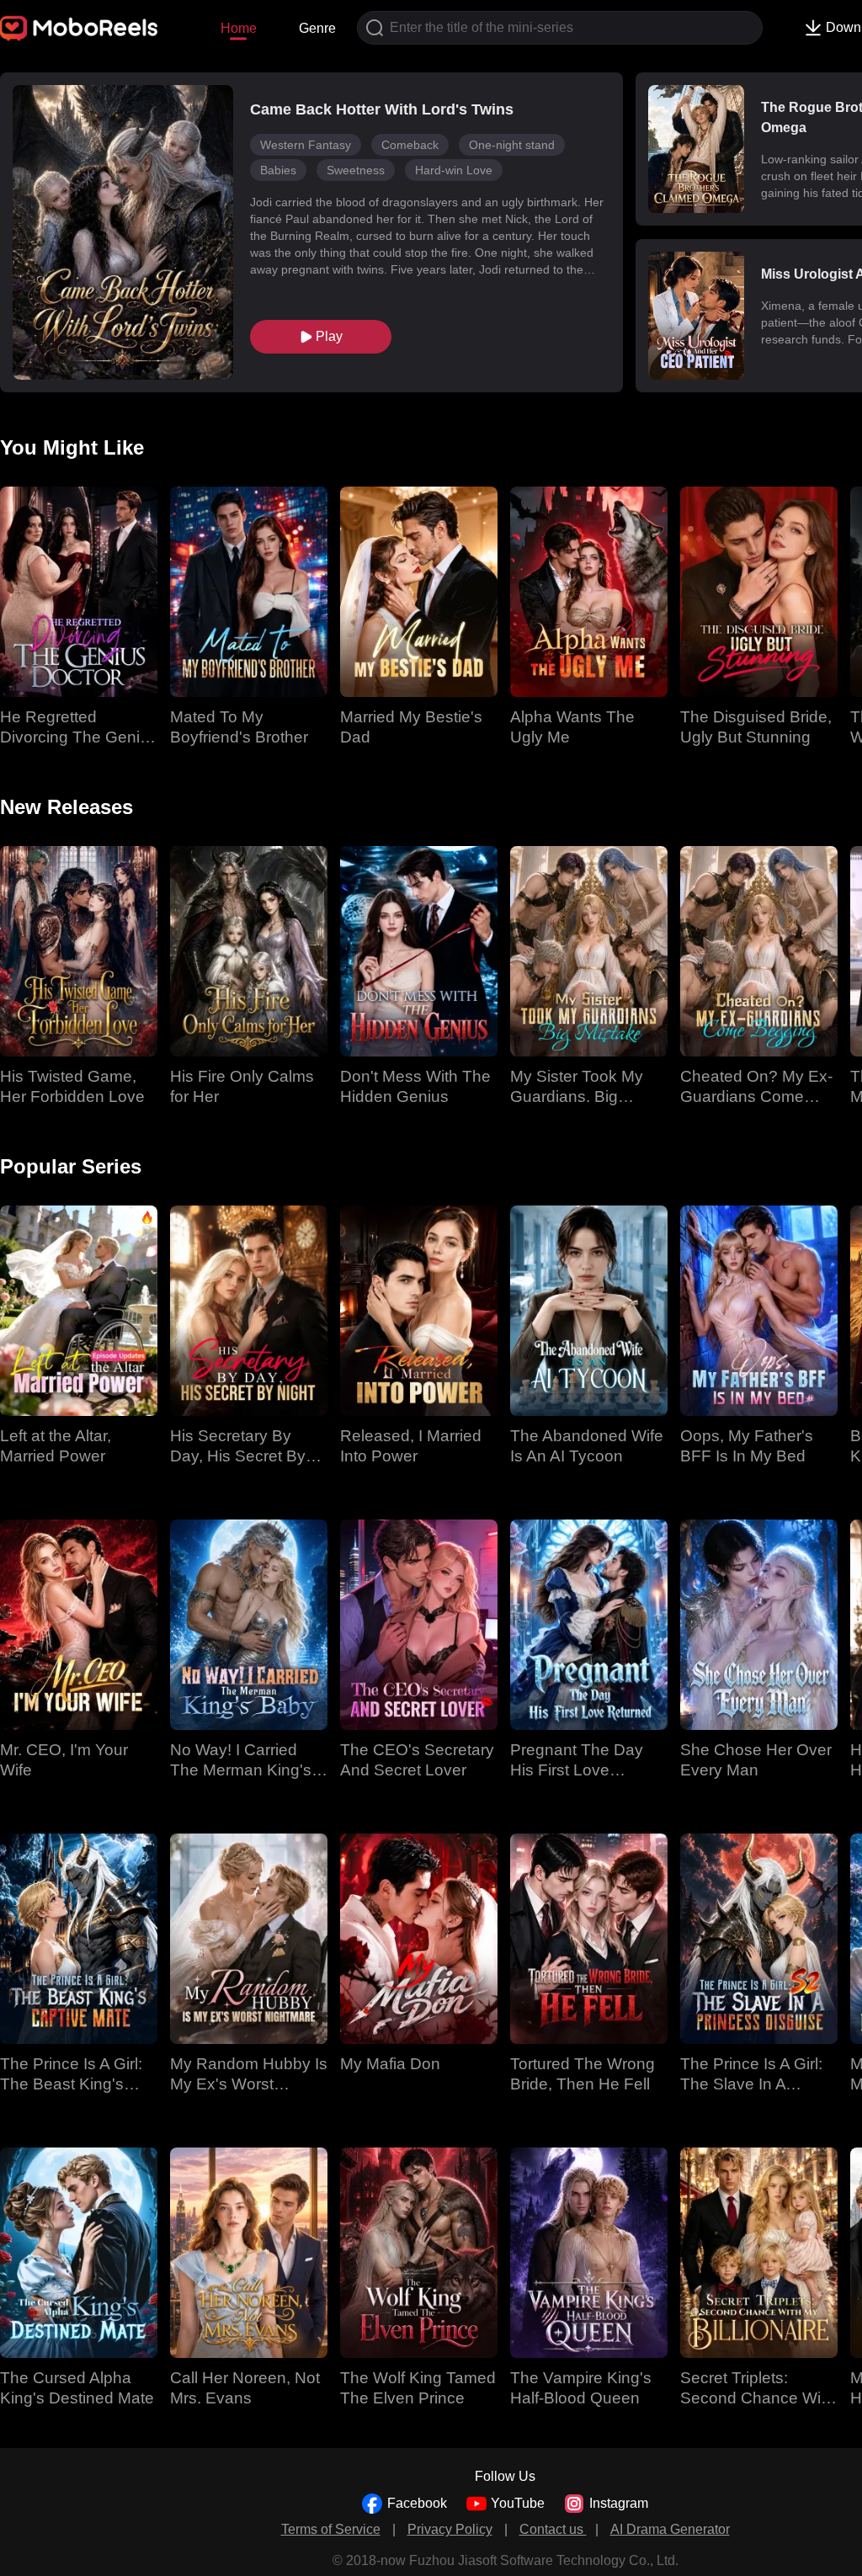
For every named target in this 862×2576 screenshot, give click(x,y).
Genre (317, 28)
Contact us (553, 2529)
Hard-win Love (454, 170)
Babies (278, 170)
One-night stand (512, 145)
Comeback (410, 145)
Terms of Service (331, 2529)
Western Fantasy (306, 145)
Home (239, 28)
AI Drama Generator (670, 2529)
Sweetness (356, 170)
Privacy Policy (450, 2529)
